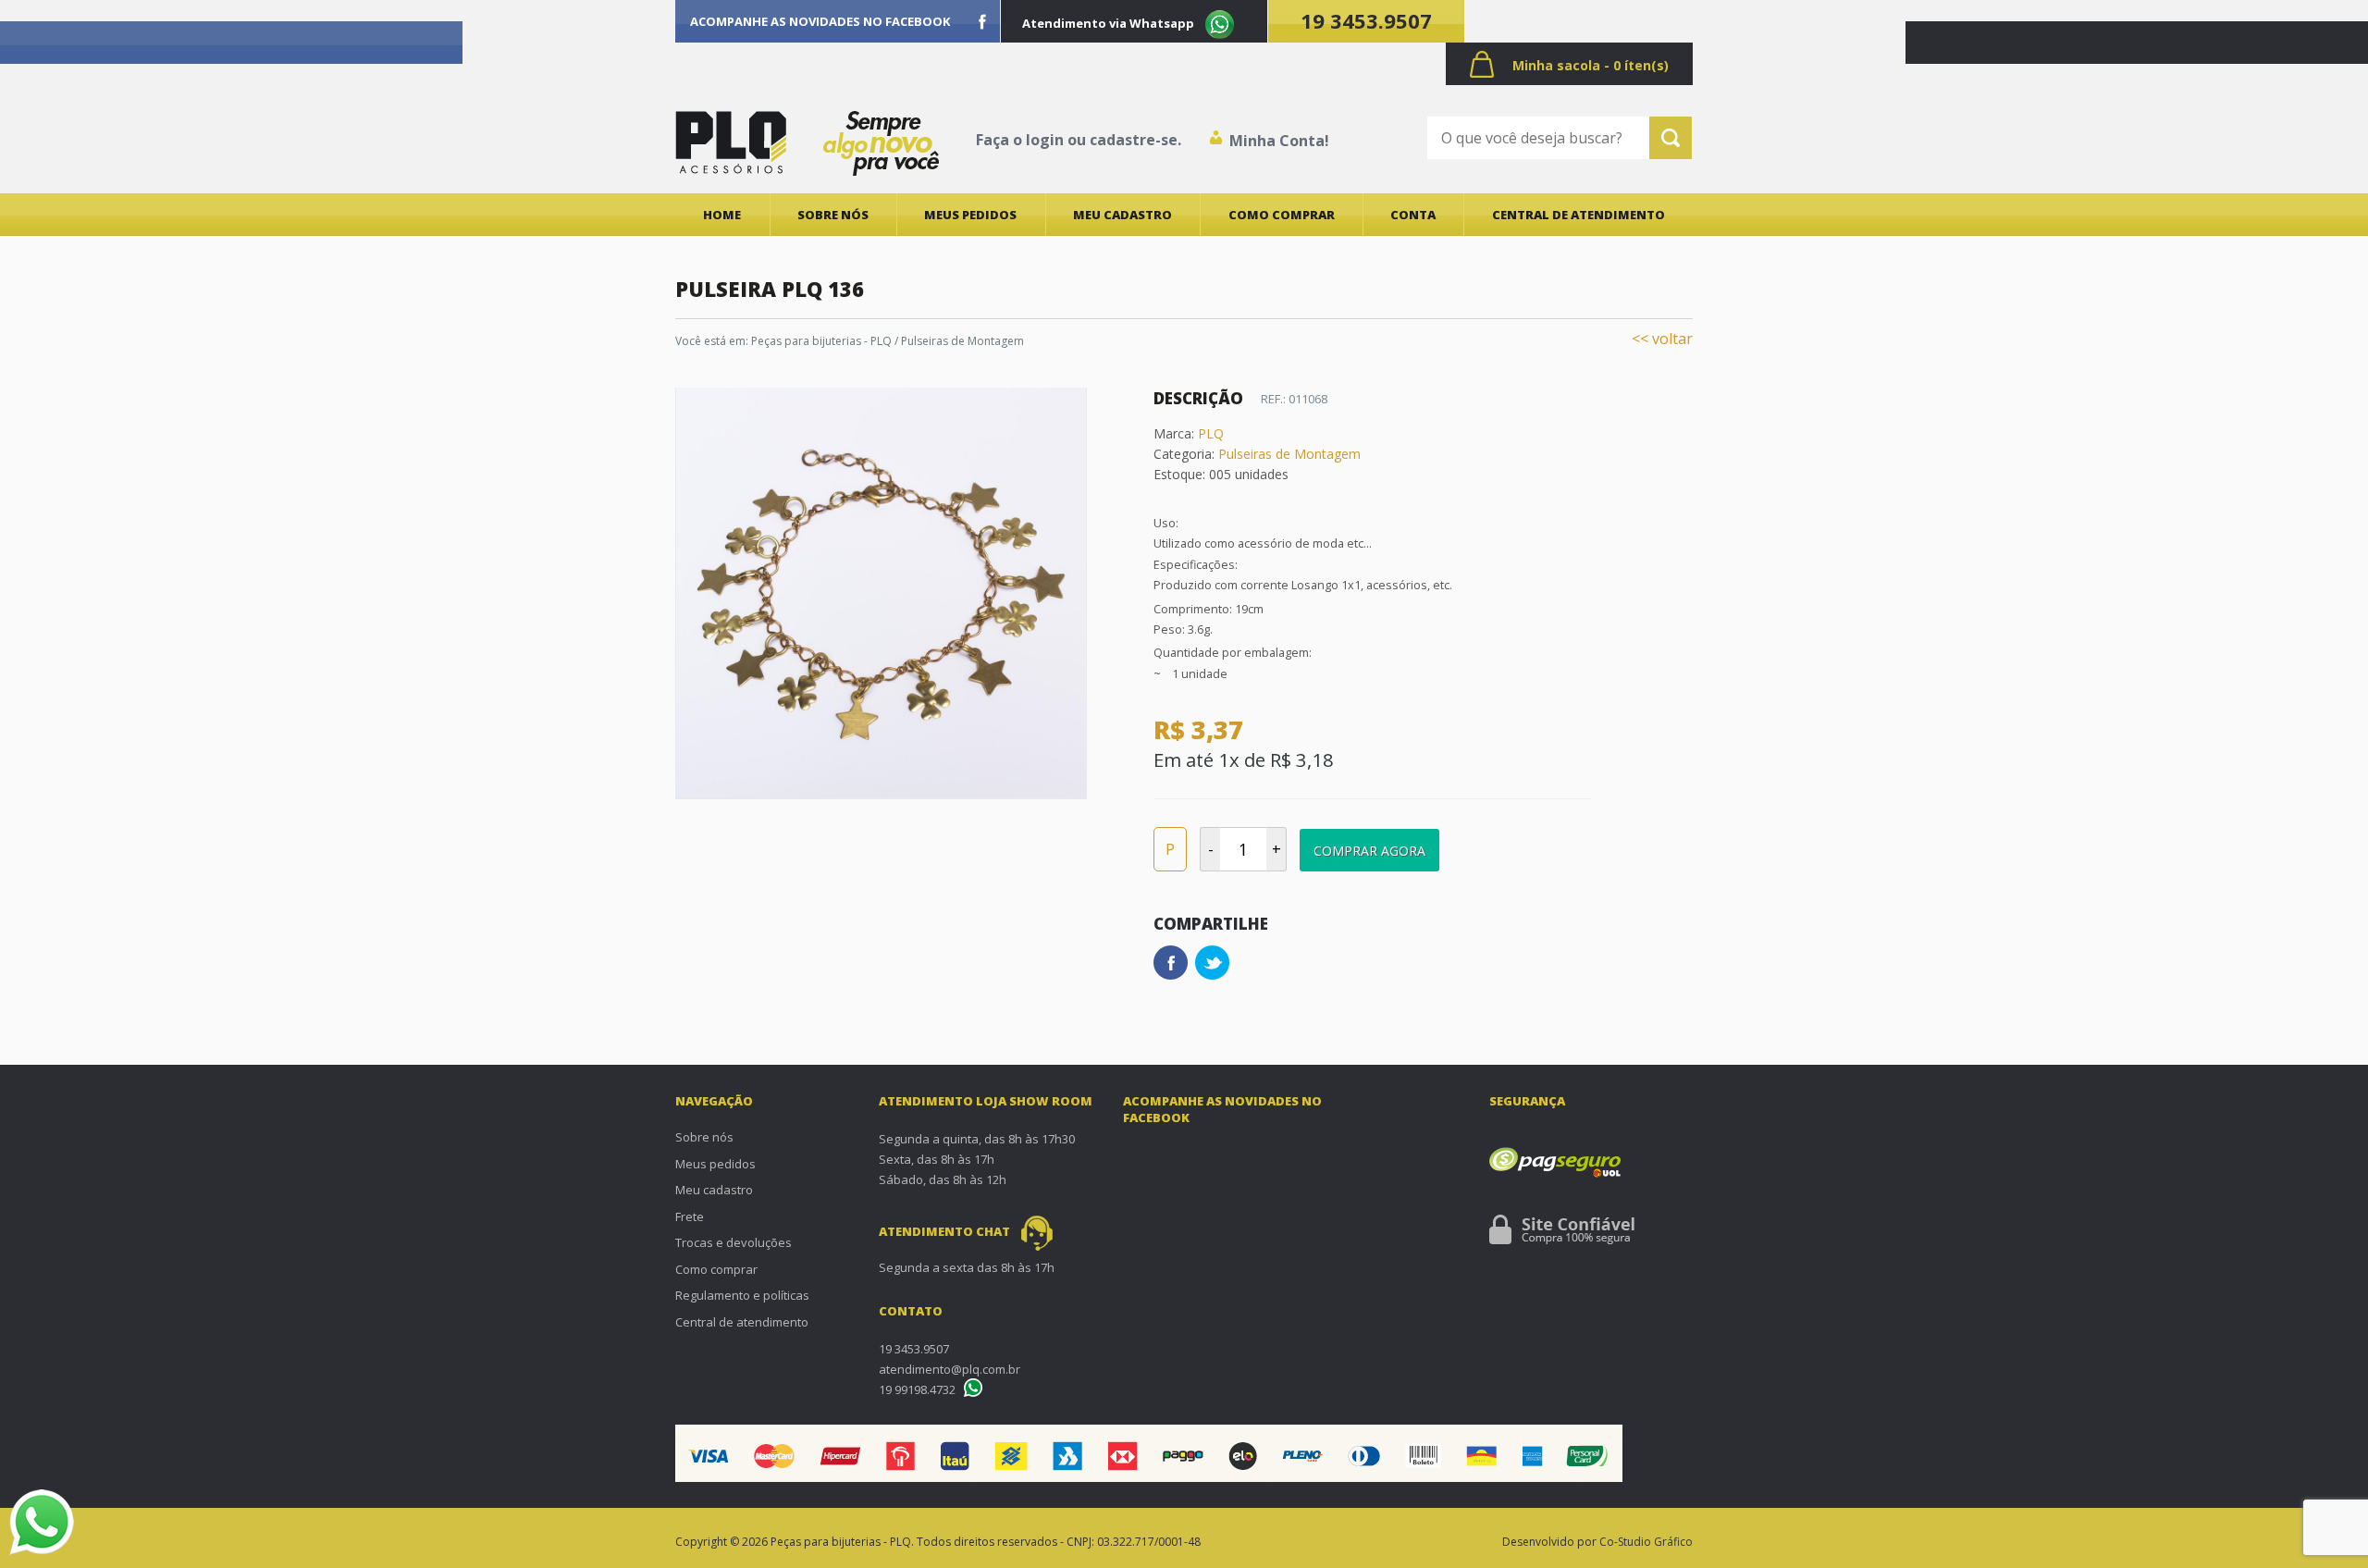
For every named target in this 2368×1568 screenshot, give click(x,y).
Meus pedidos (970, 215)
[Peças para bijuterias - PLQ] (731, 142)
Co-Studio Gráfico (1646, 1542)
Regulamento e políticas (742, 1295)
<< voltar (1662, 339)
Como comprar (1282, 215)
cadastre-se (1134, 140)
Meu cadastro (1122, 215)
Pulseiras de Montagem (962, 341)
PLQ (1211, 433)
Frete (690, 1216)
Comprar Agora (1369, 851)
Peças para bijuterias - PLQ (821, 341)
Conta (1413, 215)
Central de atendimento (1579, 215)
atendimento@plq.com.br (950, 1369)
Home (722, 215)
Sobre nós (833, 215)
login (1045, 140)
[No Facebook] (982, 21)
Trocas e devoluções (734, 1242)
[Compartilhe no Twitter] (1212, 963)
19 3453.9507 (1366, 20)
